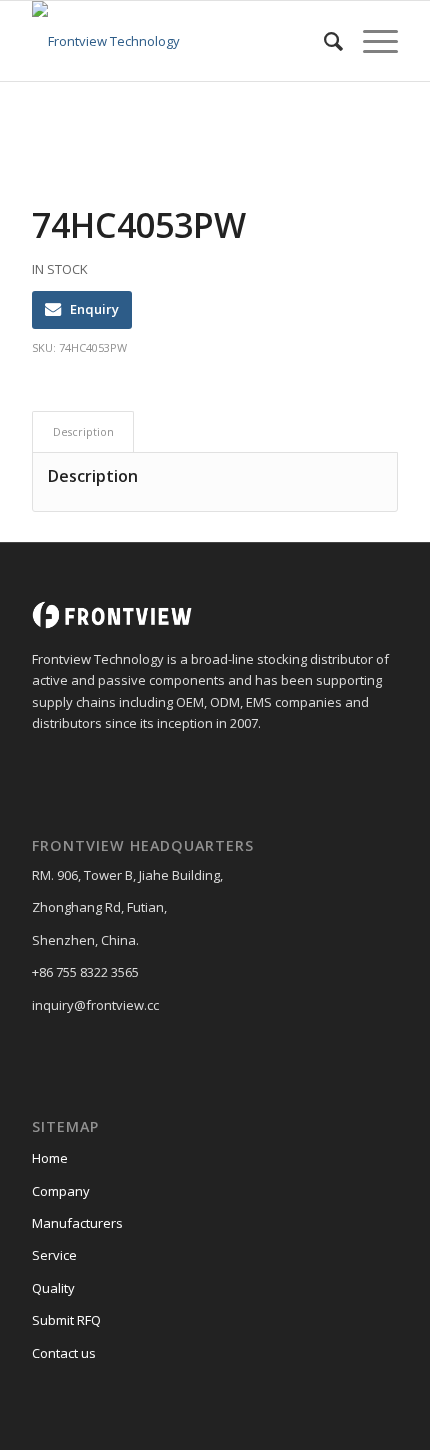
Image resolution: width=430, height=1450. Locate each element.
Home (50, 1158)
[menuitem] (323, 41)
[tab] (83, 431)
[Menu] (370, 41)
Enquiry (94, 309)
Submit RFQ (66, 1320)
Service (54, 1255)
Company (61, 1191)
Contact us (64, 1353)
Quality (53, 1288)
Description (83, 431)
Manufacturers (77, 1223)
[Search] (323, 41)
